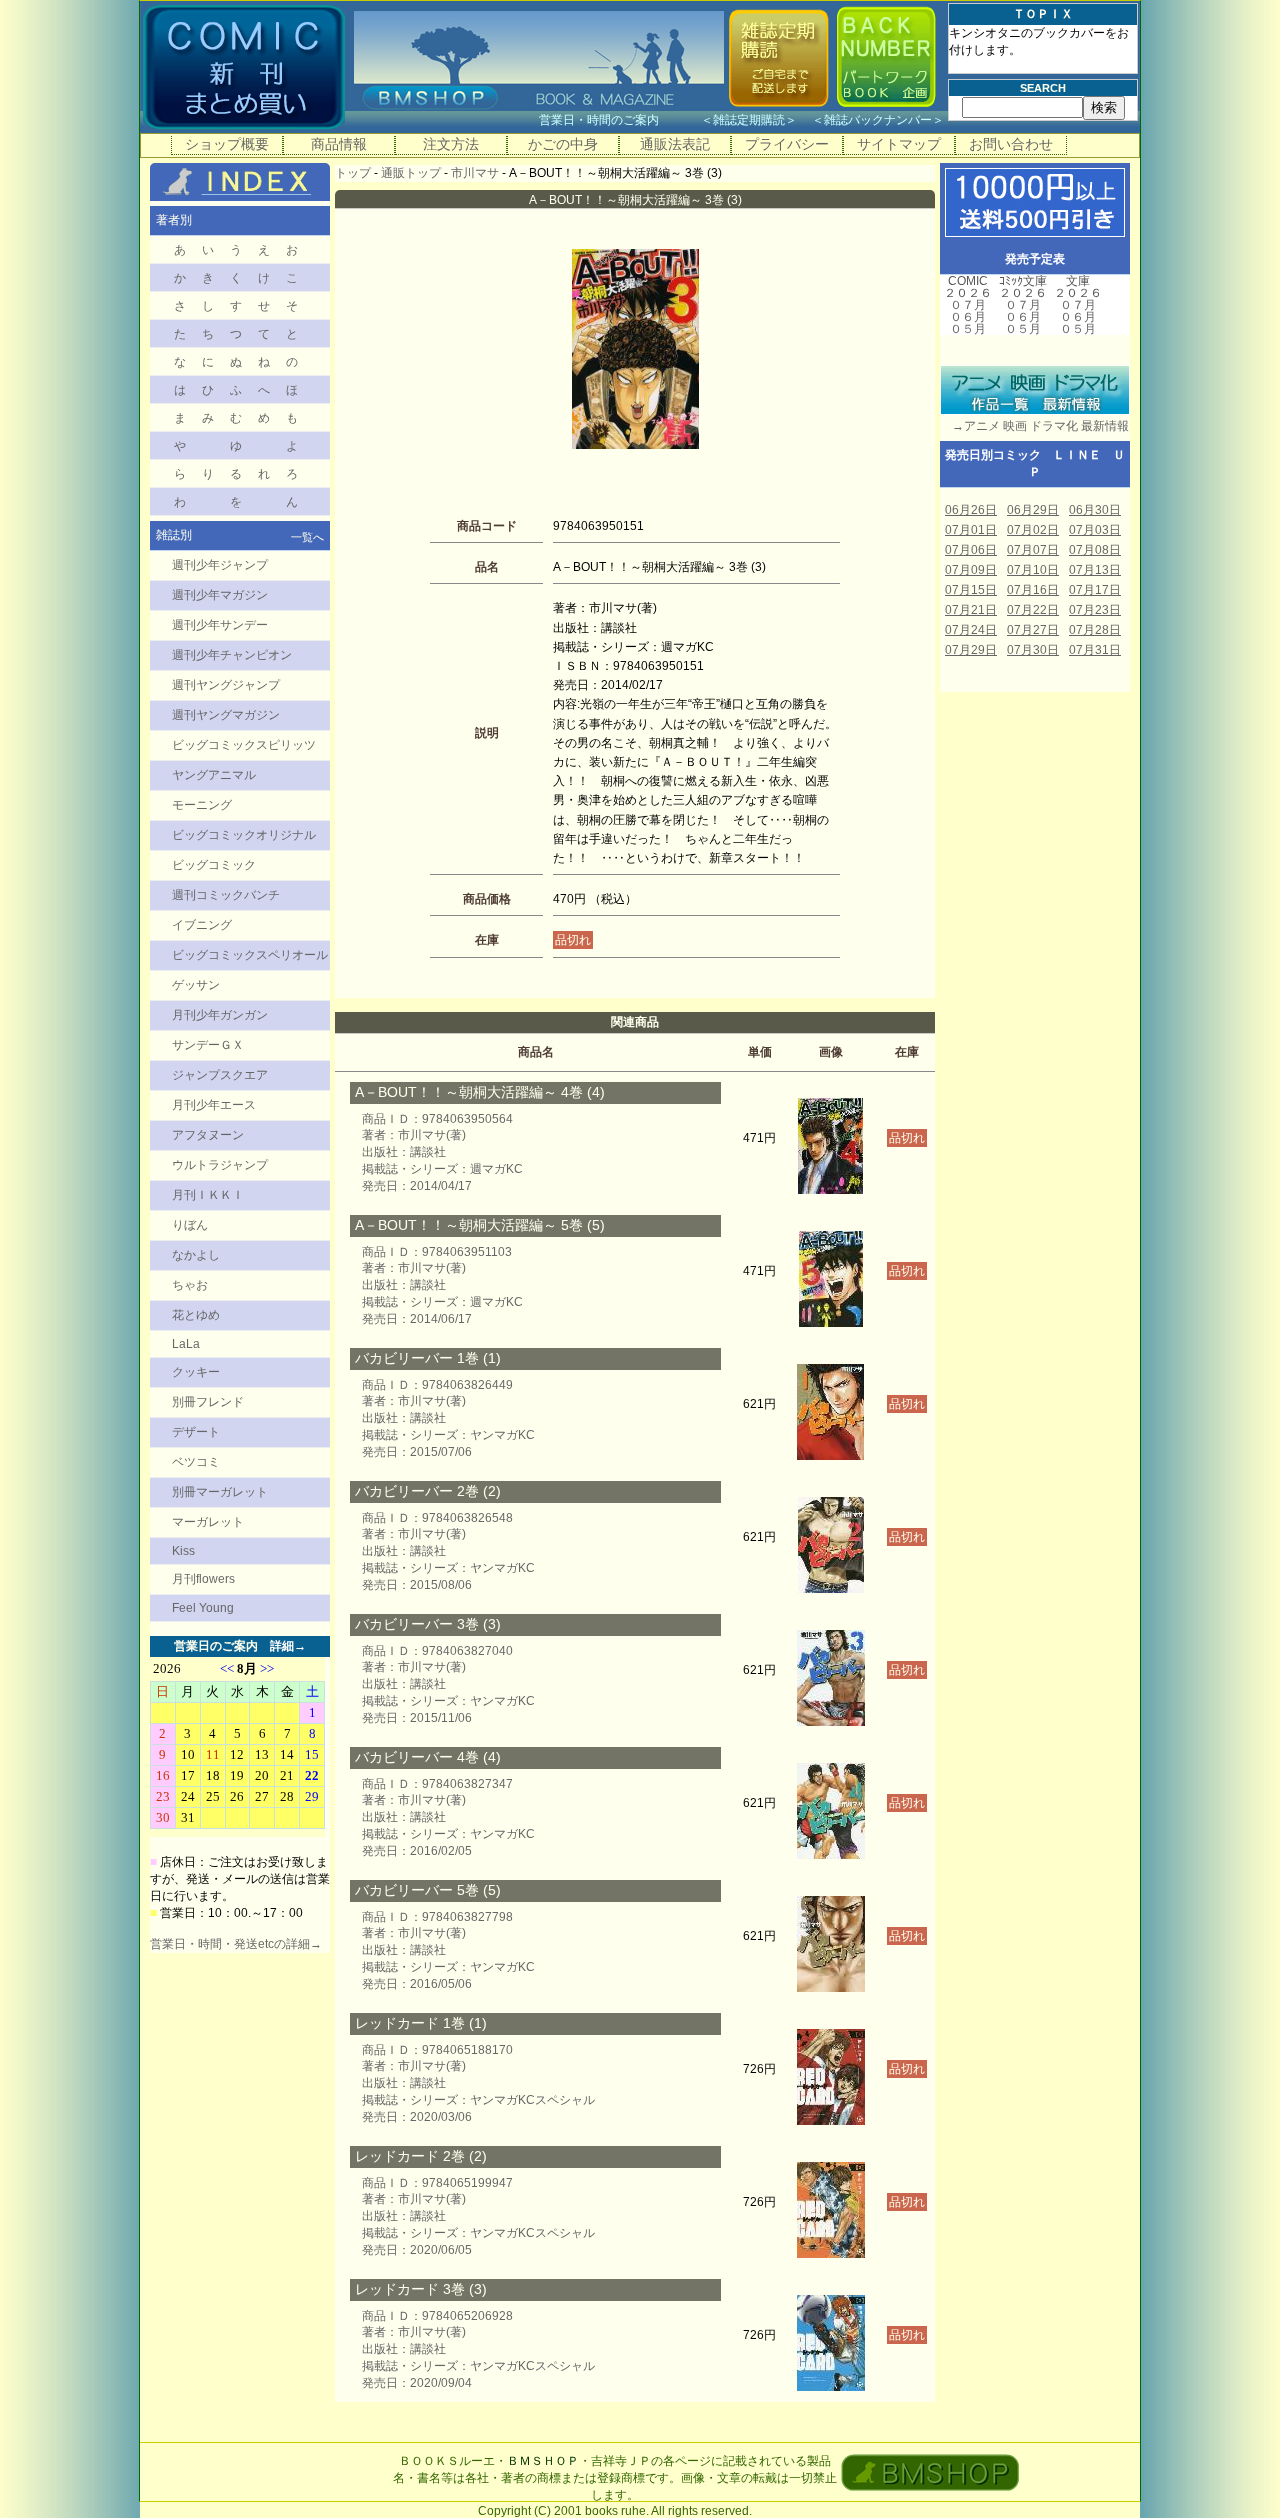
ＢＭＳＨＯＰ (543, 2461)
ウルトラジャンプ (220, 1165)
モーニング (202, 805)
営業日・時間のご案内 (618, 120)
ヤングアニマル (214, 775)
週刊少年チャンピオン (232, 655)
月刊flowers (203, 1579)
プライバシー (787, 144)
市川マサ (475, 173)
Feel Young (203, 1608)
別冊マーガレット (220, 1492)
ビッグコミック (214, 865)
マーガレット (208, 1522)
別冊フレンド (208, 1402)
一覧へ (307, 537)
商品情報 (339, 144)
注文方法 (451, 144)
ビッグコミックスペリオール (250, 955)
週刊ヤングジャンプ (226, 685)
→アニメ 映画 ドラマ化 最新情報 (1034, 426)
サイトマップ (899, 144)
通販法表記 (675, 144)
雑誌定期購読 (749, 120)
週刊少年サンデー (220, 625)
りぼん (190, 1225)
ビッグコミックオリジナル (244, 835)
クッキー (196, 1372)
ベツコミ (196, 1462)
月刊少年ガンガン (220, 1015)
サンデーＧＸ (208, 1045)
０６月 (968, 317)
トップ (353, 173)
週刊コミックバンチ (226, 895)
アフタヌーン (208, 1135)
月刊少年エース (214, 1105)
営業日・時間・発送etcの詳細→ (236, 1944)
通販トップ (411, 173)
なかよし (196, 1255)
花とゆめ (196, 1315)
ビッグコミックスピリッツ (244, 745)
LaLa (186, 1344)
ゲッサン (196, 985)
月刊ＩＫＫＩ (208, 1195)
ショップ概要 (227, 144)
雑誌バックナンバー (878, 120)
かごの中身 (563, 144)
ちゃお (190, 1285)
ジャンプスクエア (220, 1075)
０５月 (968, 329)
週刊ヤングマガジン (226, 715)
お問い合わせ (1011, 144)
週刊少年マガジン (220, 595)
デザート (196, 1432)
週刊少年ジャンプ (220, 565)
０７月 (968, 305)
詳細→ (288, 1646)
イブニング (202, 925)
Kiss (183, 1551)
